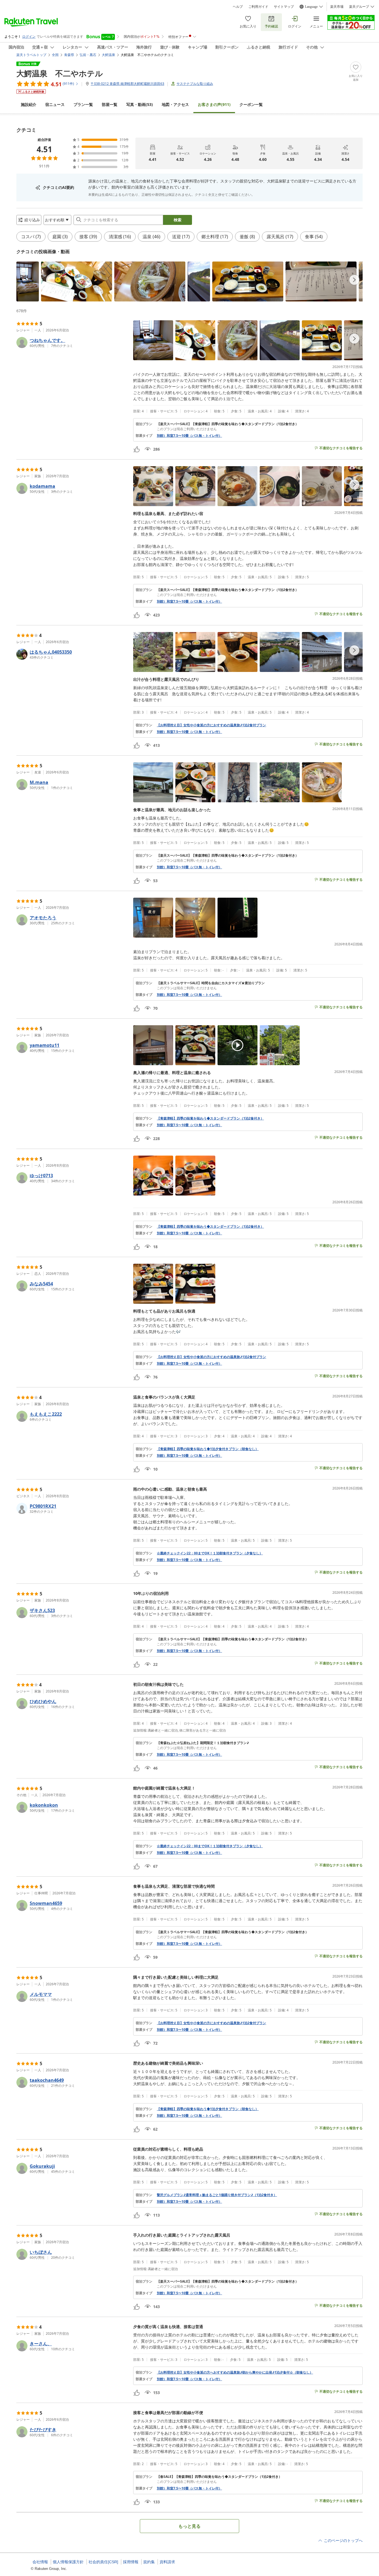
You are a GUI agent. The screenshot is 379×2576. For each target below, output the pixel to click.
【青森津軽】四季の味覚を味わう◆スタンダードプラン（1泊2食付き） (210, 1118)
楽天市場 (337, 7)
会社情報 (40, 2562)
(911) (214, 104)
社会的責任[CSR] (103, 2562)
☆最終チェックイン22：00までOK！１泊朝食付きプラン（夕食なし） (210, 1553)
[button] (28, 281)
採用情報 (131, 2562)
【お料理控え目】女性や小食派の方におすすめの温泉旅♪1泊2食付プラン (211, 725)
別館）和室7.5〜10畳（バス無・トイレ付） (189, 436)
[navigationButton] (354, 280)
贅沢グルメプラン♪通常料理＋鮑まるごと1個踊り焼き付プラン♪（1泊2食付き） (217, 2195)
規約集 (149, 2562)
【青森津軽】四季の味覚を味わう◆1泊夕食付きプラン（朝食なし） (208, 1449)
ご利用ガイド (258, 7)
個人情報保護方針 (68, 2562)
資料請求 (167, 2562)
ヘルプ (238, 7)
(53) (140, 104)
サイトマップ (284, 7)
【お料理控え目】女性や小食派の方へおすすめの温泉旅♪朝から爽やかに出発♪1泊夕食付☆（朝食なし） (235, 2372)
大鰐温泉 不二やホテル (60, 73)
